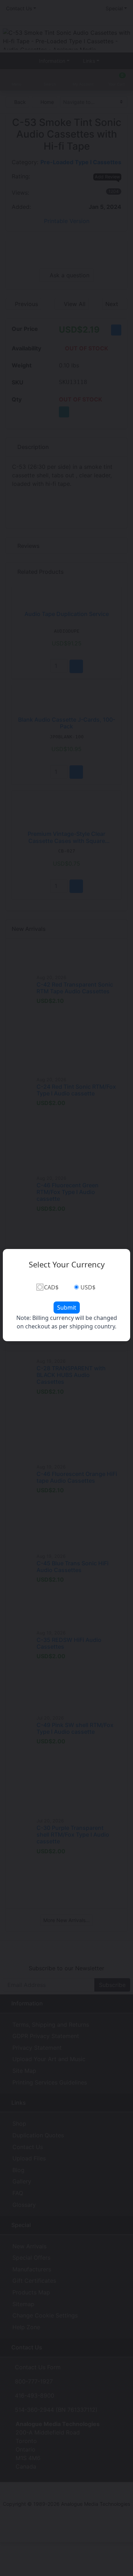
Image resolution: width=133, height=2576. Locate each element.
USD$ (88, 1287)
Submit (67, 1308)
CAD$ (51, 1287)
